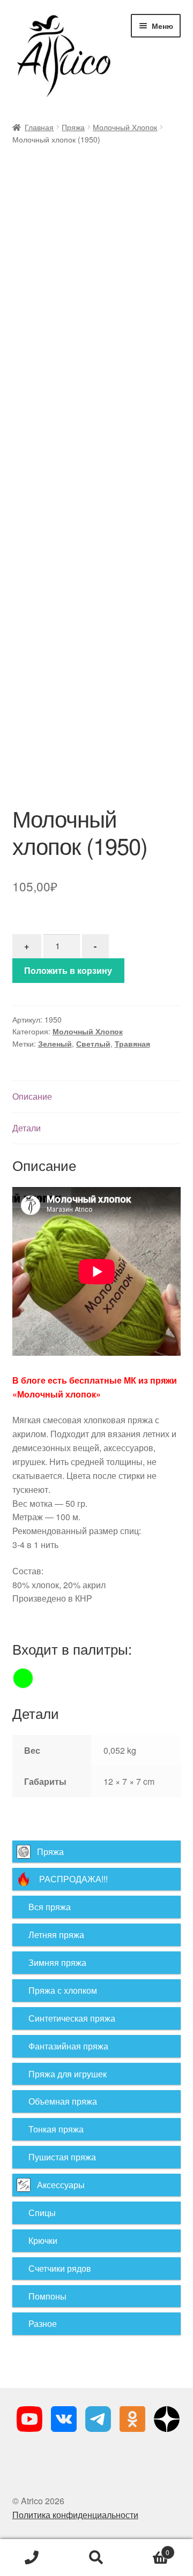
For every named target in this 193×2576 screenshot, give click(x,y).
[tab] (97, 1097)
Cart (149, 2548)
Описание (32, 1096)
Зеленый (55, 1043)
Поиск (96, 2558)
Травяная (132, 1043)
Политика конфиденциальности (75, 2515)
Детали (27, 1128)
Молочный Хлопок (125, 127)
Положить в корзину (68, 970)
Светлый (93, 1043)
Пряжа (73, 127)
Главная (39, 127)
